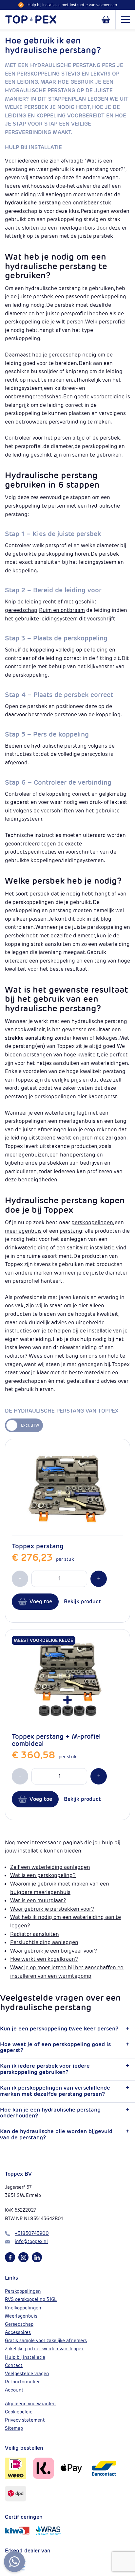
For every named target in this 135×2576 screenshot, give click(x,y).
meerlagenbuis (23, 1231)
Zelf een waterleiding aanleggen (50, 1867)
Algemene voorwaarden (30, 2404)
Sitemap (14, 2428)
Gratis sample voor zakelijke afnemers (46, 2341)
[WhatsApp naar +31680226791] (14, 2562)
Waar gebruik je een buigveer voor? (54, 1951)
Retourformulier (22, 2382)
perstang (71, 1231)
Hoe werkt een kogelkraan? (44, 1959)
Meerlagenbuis (21, 2316)
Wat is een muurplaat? (38, 1900)
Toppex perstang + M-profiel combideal (56, 1740)
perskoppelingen (92, 1222)
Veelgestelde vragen (27, 2374)
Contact (14, 2365)
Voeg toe (41, 1601)
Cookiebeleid (19, 2412)
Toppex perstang (38, 1546)
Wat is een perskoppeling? (43, 1875)
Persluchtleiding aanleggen (44, 1942)
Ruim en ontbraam (62, 610)
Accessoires (18, 2332)
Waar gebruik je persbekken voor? (52, 1909)
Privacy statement (25, 2420)
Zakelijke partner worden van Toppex (44, 2349)
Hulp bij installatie (25, 2357)
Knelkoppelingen (23, 2308)
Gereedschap (19, 2324)
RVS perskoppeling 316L (31, 2299)
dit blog (102, 919)
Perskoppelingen (23, 2291)
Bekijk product (82, 1601)
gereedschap (21, 610)
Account (14, 2390)
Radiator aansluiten (35, 1934)
